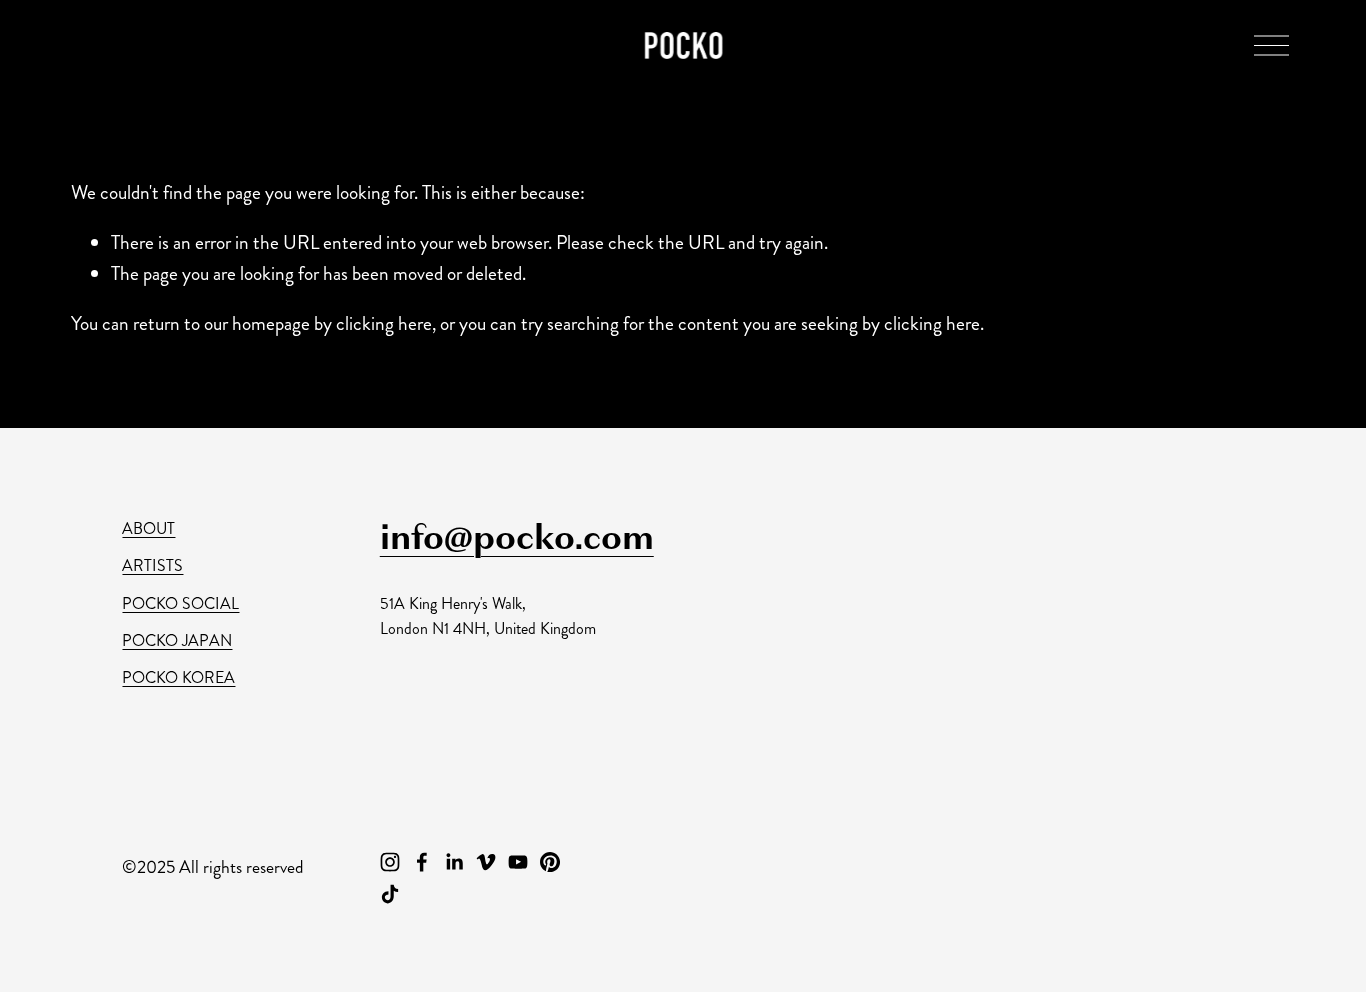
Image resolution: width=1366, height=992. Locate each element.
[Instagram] (390, 862)
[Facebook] (422, 862)
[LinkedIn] (454, 862)
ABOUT (148, 528)
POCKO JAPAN (177, 640)
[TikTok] (390, 894)
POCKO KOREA (178, 677)
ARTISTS (152, 565)
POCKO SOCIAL (180, 603)
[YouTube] (518, 862)
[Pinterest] (550, 862)
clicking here (384, 323)
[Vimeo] (486, 862)
